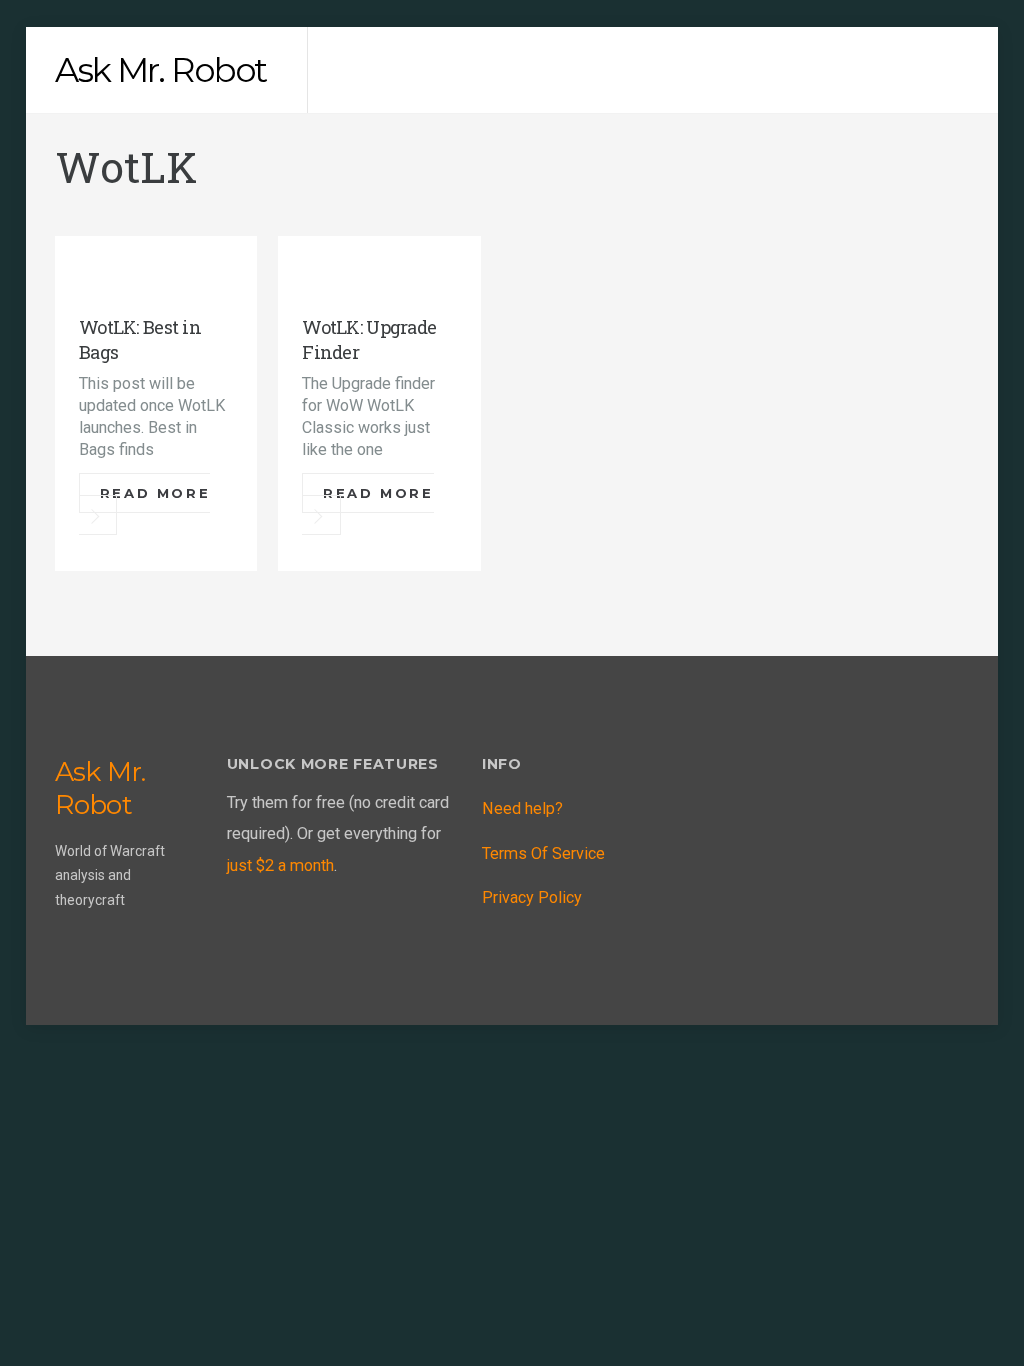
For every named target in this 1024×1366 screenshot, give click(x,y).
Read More (155, 493)
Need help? (522, 808)
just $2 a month (280, 865)
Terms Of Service (543, 853)
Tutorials (135, 272)
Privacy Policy (532, 897)
